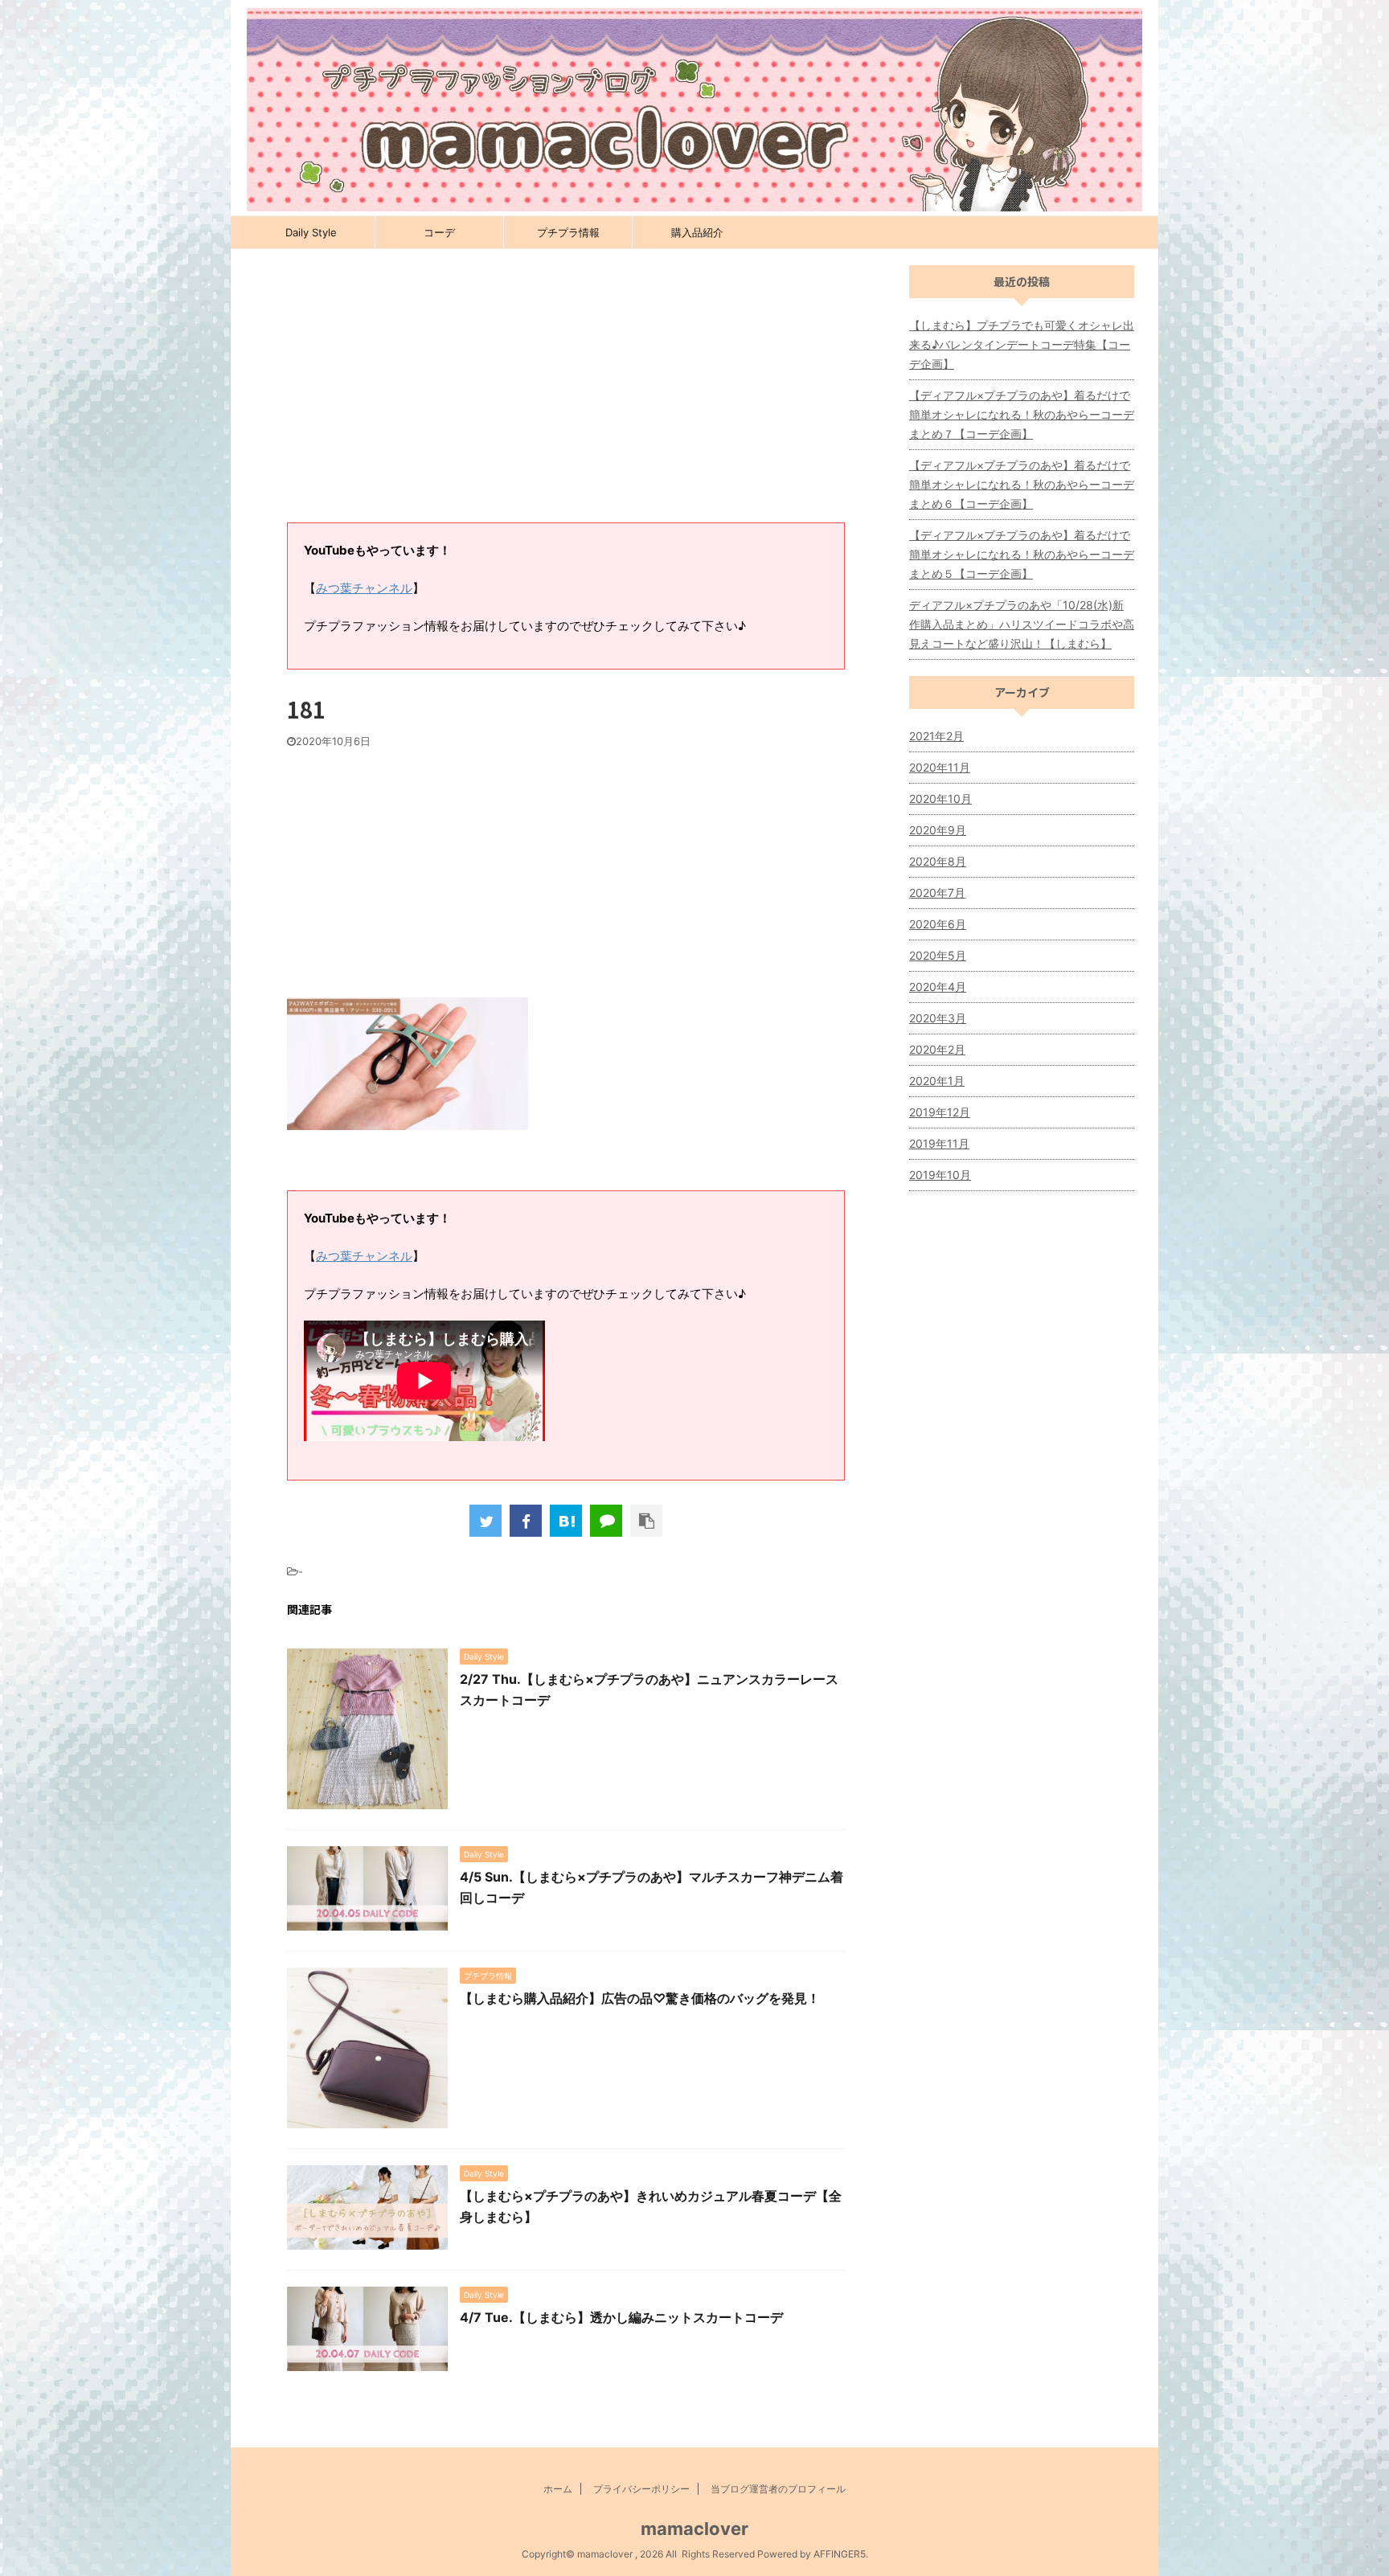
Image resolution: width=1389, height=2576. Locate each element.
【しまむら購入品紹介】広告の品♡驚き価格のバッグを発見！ (640, 1998)
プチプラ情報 (568, 232)
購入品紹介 (697, 232)
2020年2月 (937, 1049)
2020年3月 (938, 1018)
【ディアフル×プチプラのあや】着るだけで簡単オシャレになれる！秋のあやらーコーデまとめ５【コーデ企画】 (1022, 554)
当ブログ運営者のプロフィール (778, 2489)
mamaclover (694, 2529)
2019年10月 (940, 1175)
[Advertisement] (566, 394)
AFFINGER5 (840, 2554)
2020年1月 (937, 1081)
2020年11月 (940, 767)
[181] (566, 1521)
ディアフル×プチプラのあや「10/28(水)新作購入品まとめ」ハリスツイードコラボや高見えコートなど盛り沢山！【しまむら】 (1022, 624)
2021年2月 (936, 736)
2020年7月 (937, 893)
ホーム (558, 2489)
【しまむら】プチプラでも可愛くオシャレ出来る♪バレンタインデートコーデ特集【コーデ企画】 (1022, 344)
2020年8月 (938, 861)
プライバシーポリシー (641, 2489)
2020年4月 (938, 987)
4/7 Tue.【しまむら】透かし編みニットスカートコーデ (621, 2317)
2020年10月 (940, 799)
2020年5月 (938, 955)
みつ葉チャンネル (364, 588)
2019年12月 (940, 1112)
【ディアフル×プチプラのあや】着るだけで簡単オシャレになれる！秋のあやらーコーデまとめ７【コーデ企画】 (1022, 414)
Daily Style (311, 232)
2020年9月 (938, 830)
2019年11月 (939, 1143)
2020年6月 (938, 924)
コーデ (439, 232)
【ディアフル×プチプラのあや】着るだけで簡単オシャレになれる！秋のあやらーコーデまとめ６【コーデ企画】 (1022, 484)
